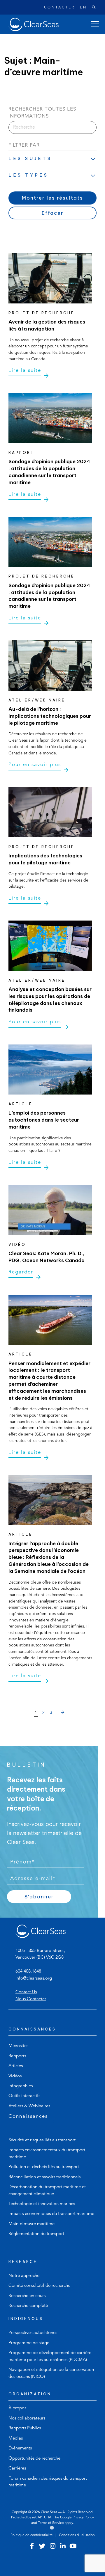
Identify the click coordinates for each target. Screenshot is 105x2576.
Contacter (59, 8)
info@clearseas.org (34, 1979)
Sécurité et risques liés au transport (42, 2140)
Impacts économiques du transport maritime (51, 2214)
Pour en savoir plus (35, 765)
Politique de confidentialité (32, 2535)
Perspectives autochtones (33, 2333)
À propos (17, 2408)
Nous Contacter (31, 1999)
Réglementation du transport (36, 2234)
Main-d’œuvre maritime (32, 2224)
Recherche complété (28, 2306)
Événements (20, 2448)
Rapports (17, 2056)
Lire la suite (25, 371)
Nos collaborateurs (27, 2418)
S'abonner (39, 1897)
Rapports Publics (25, 2428)
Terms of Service (51, 2523)
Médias (16, 2439)
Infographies (21, 2086)
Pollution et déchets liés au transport (44, 2167)
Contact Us (26, 1992)
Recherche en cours (27, 2296)
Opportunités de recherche (34, 2459)
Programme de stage (29, 2343)
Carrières (17, 2468)
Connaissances (28, 2116)
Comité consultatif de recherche (39, 2286)
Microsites (18, 2046)
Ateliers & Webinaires (29, 2106)
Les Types (28, 175)
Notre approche (24, 2276)
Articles (16, 2066)
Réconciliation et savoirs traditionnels (44, 2177)
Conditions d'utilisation (77, 2535)
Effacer (53, 213)
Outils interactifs (24, 2096)
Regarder (21, 1272)
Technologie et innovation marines (42, 2204)
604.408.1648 (28, 1972)
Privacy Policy (83, 2518)
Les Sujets (30, 158)
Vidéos (15, 2076)
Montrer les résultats (52, 198)
